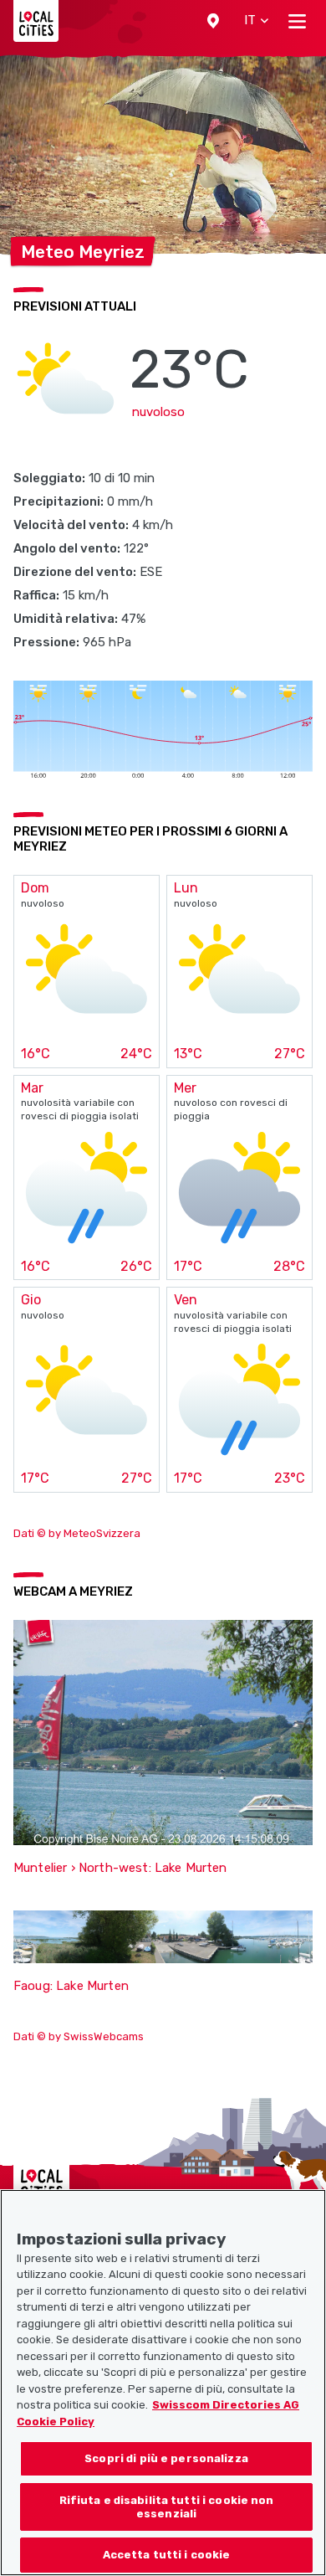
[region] (163, 2383)
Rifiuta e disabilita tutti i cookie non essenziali (167, 2507)
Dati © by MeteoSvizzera (77, 1533)
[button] (213, 21)
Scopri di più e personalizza (166, 2458)
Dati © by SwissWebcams (79, 2036)
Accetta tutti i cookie (167, 2555)
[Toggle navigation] (297, 21)
